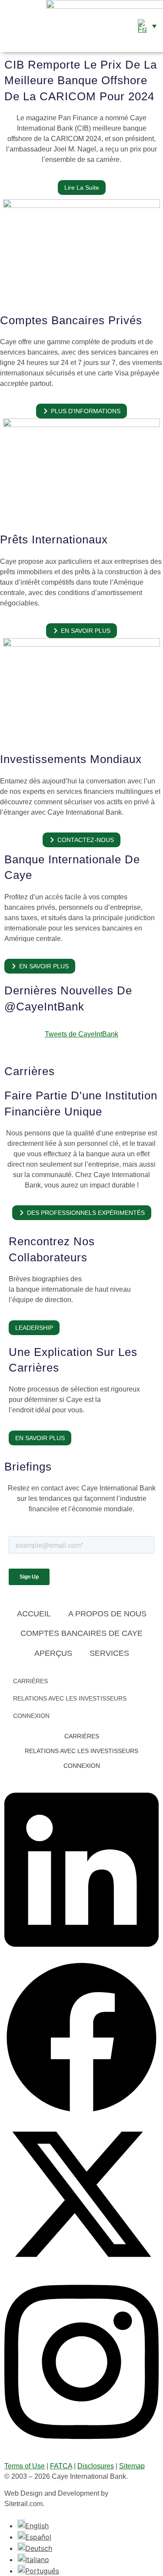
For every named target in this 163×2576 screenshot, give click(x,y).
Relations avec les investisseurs (70, 1698)
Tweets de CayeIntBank (81, 1034)
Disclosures (96, 2466)
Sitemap (132, 2466)
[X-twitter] (81, 2269)
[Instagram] (81, 2447)
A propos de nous (107, 1614)
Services (109, 1653)
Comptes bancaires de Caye (81, 1633)
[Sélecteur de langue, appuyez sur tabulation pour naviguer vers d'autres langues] (147, 26)
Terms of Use (25, 2466)
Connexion (31, 1716)
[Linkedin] (81, 1955)
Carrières (30, 1681)
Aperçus (53, 1653)
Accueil (34, 1614)
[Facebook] (81, 2112)
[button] (8, 26)
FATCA (61, 2466)
